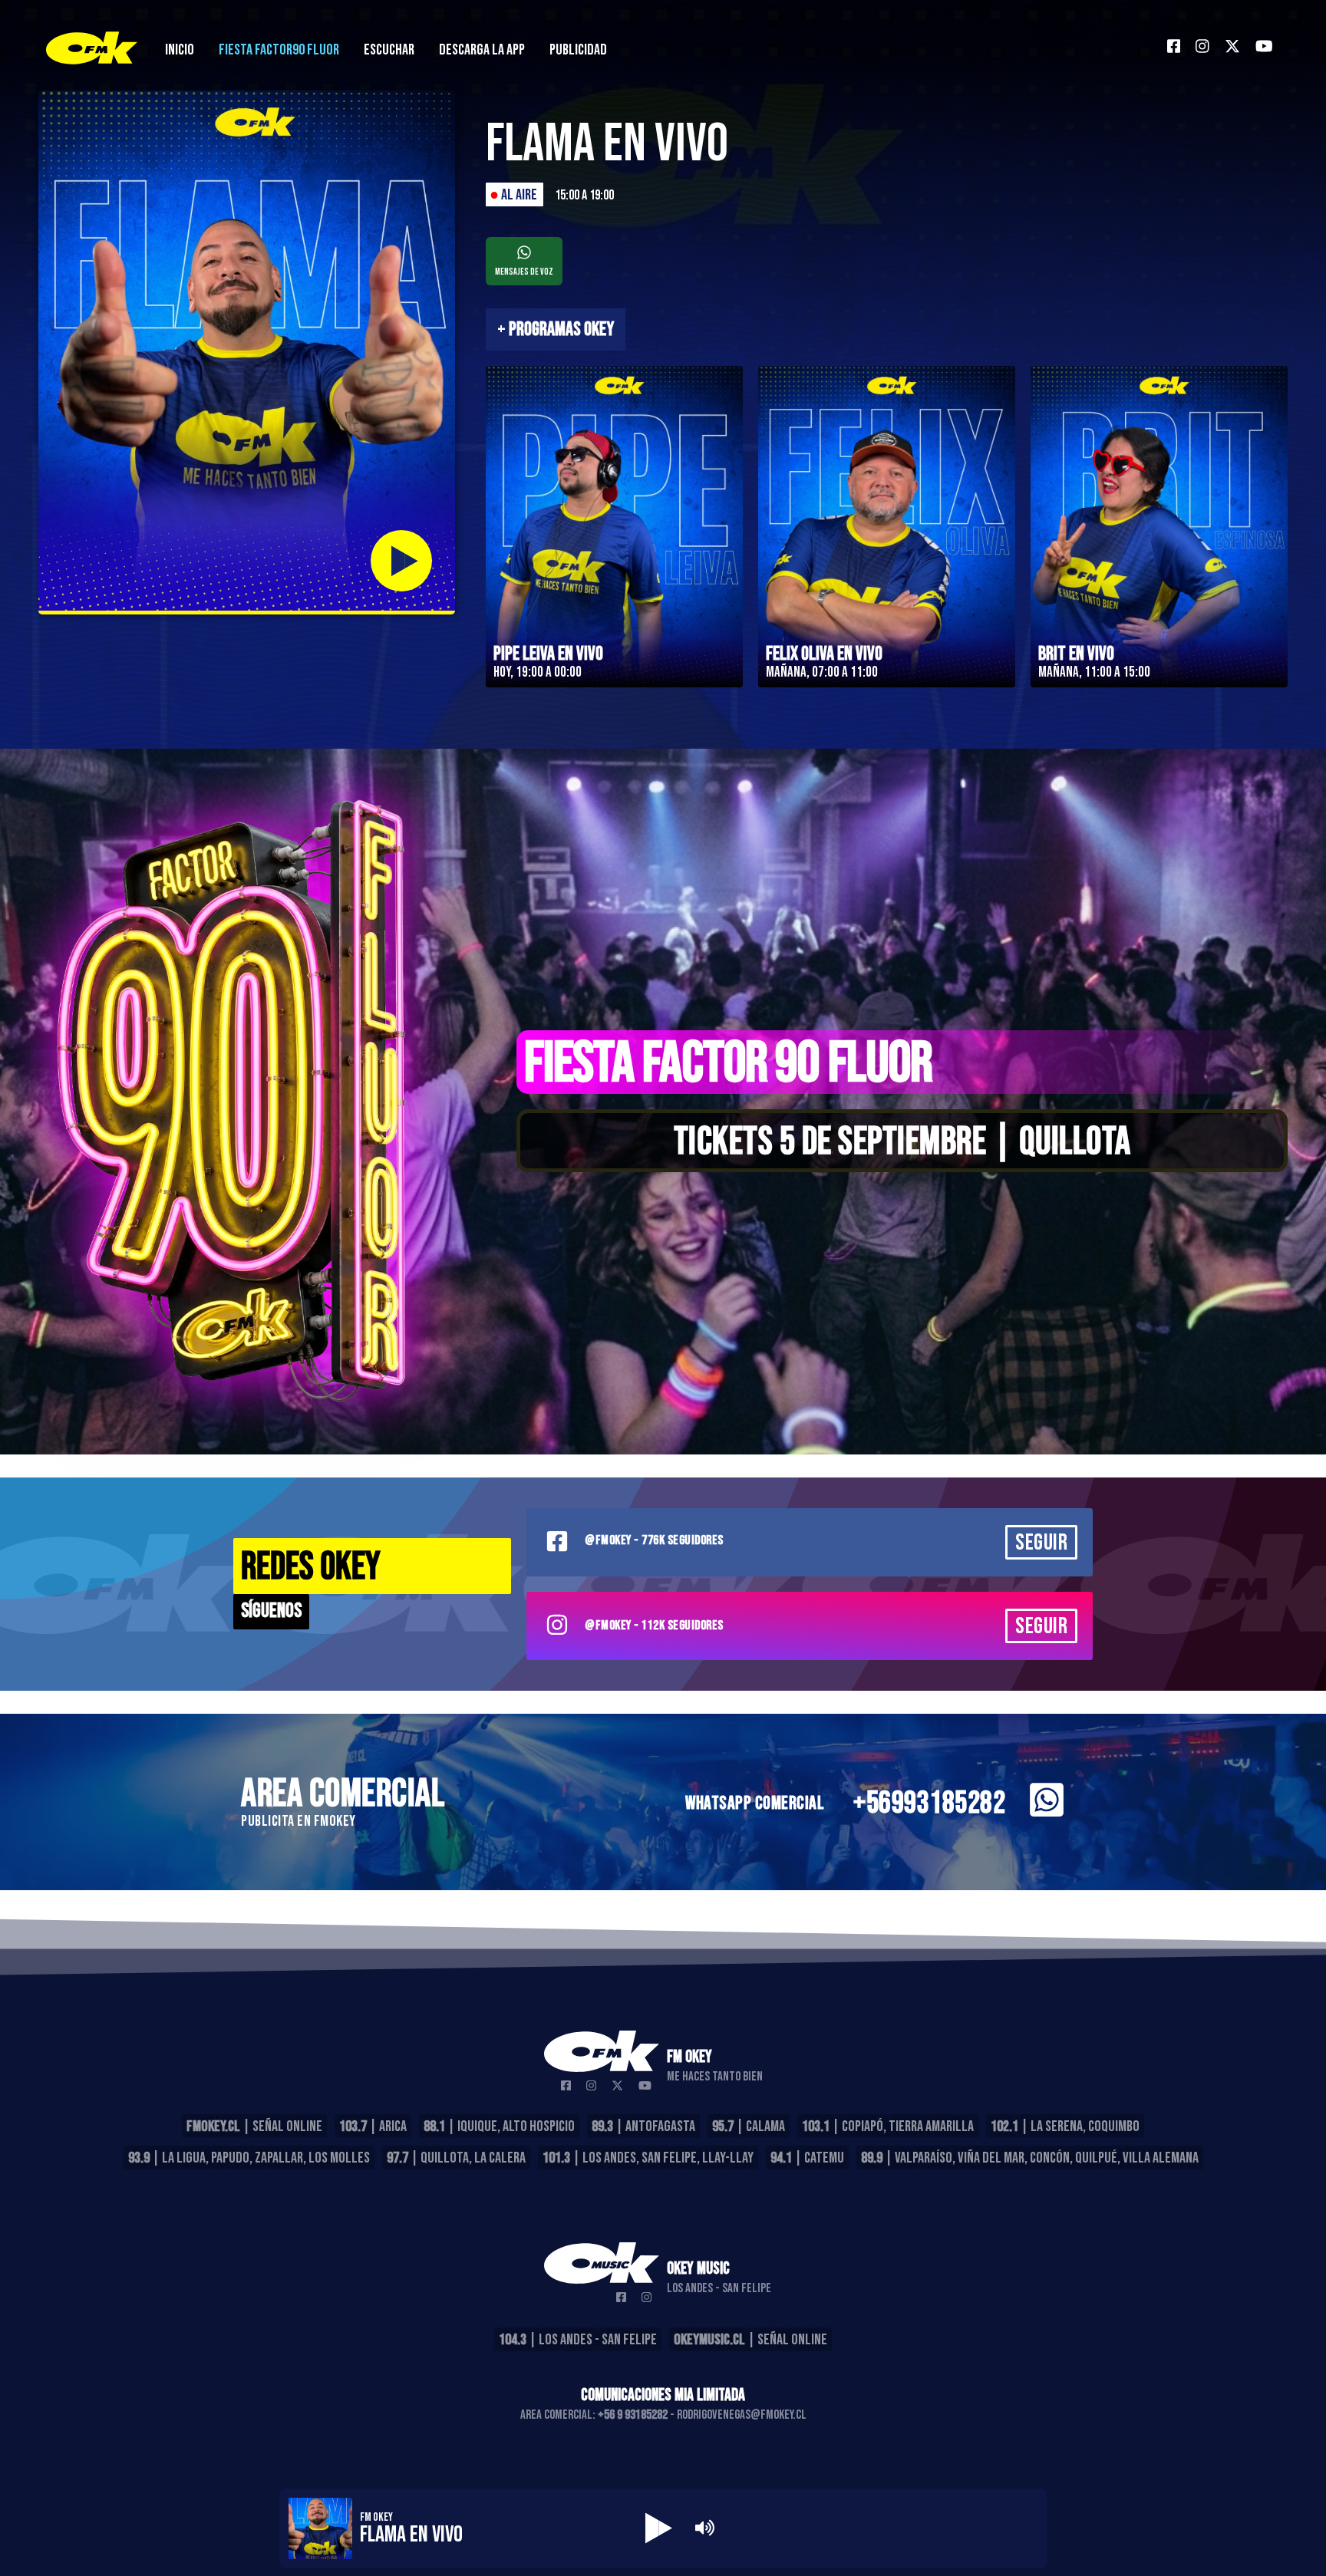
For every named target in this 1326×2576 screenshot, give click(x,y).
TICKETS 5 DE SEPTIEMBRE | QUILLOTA (902, 1142)
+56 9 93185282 (633, 2415)
